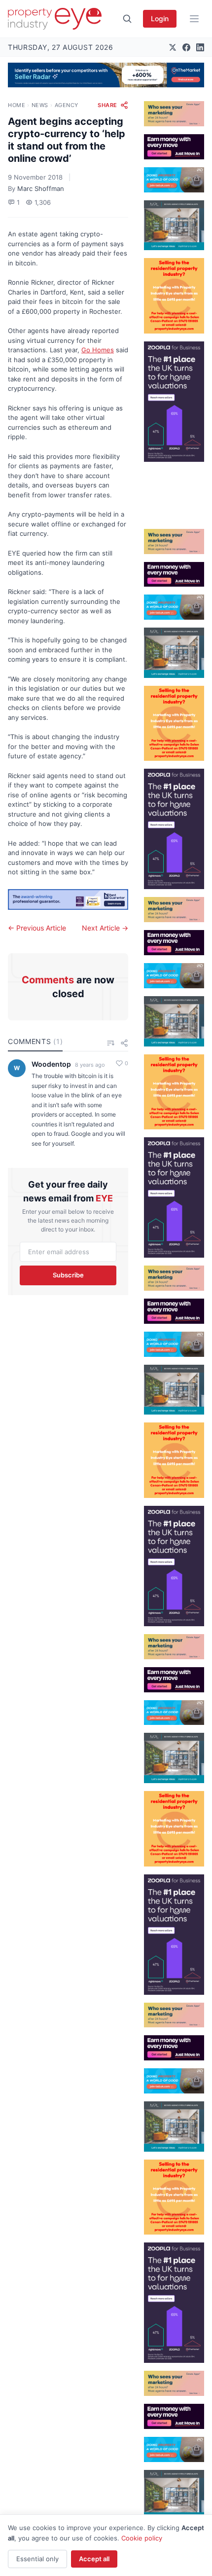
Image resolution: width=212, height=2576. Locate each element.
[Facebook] (186, 47)
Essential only (37, 2559)
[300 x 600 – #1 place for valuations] (174, 402)
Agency (67, 105)
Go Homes (98, 350)
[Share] (124, 1043)
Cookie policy (142, 2538)
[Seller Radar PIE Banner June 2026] (106, 75)
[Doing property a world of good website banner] (174, 180)
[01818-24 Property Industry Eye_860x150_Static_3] (68, 900)
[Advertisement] (174, 491)
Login (160, 19)
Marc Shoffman (41, 188)
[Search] (127, 19)
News (40, 105)
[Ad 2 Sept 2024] (174, 296)
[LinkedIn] (200, 47)
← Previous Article (37, 928)
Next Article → (105, 928)
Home (17, 105)
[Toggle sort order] (110, 1043)
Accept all (94, 2559)
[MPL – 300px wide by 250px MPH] (174, 225)
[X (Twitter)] (173, 47)
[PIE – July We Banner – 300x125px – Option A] (174, 147)
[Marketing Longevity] (174, 114)
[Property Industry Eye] (55, 19)
